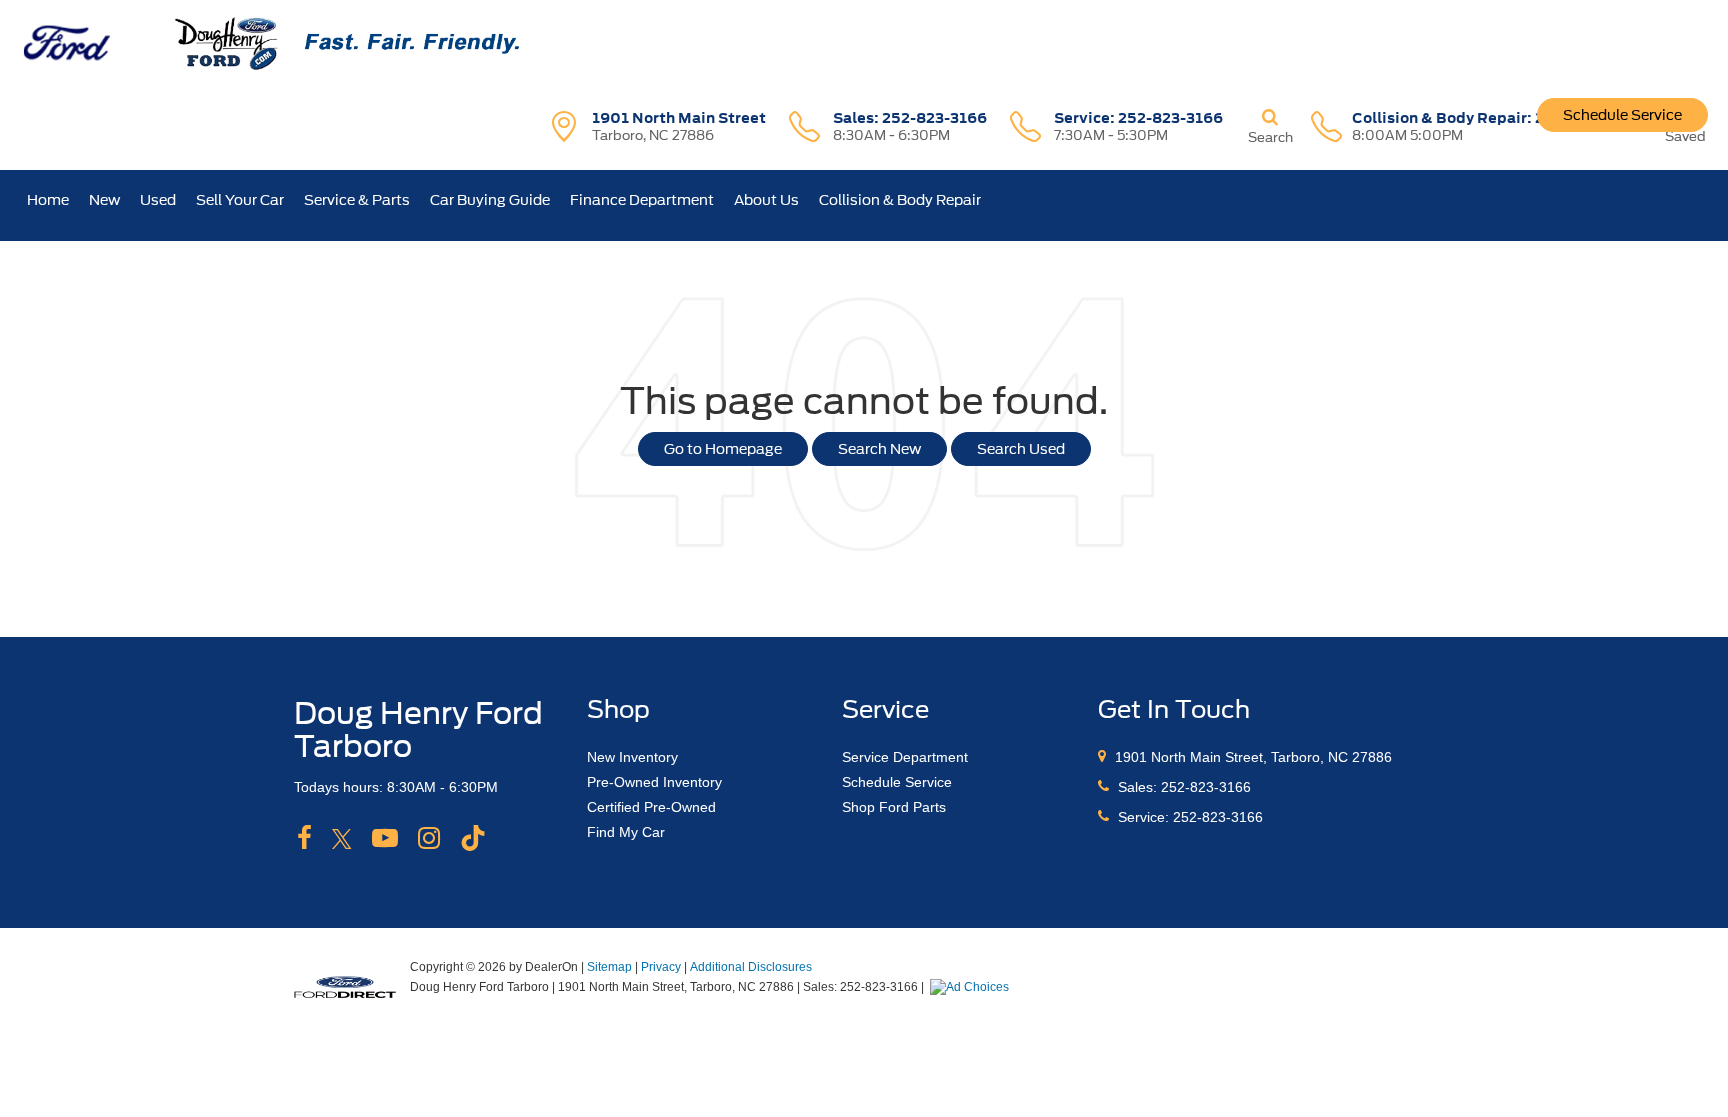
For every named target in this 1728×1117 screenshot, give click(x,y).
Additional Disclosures (751, 967)
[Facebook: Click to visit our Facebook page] (304, 839)
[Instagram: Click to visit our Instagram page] (429, 839)
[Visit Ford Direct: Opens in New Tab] (972, 987)
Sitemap (609, 967)
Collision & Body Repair (900, 200)
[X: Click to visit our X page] (342, 839)
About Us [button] (766, 200)
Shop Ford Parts (894, 807)
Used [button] (158, 200)
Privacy (661, 967)
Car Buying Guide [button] (490, 200)
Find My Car (626, 832)
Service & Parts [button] (357, 200)
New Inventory (632, 757)
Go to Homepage (723, 449)
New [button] (104, 200)
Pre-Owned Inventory (654, 782)
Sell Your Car (240, 200)
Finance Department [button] (642, 200)
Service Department (905, 757)
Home (48, 200)
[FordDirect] (345, 986)
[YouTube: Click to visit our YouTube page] (385, 839)
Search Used (1021, 449)
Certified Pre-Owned (651, 807)
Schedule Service (1622, 115)
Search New (879, 449)
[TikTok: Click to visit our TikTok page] (473, 839)
